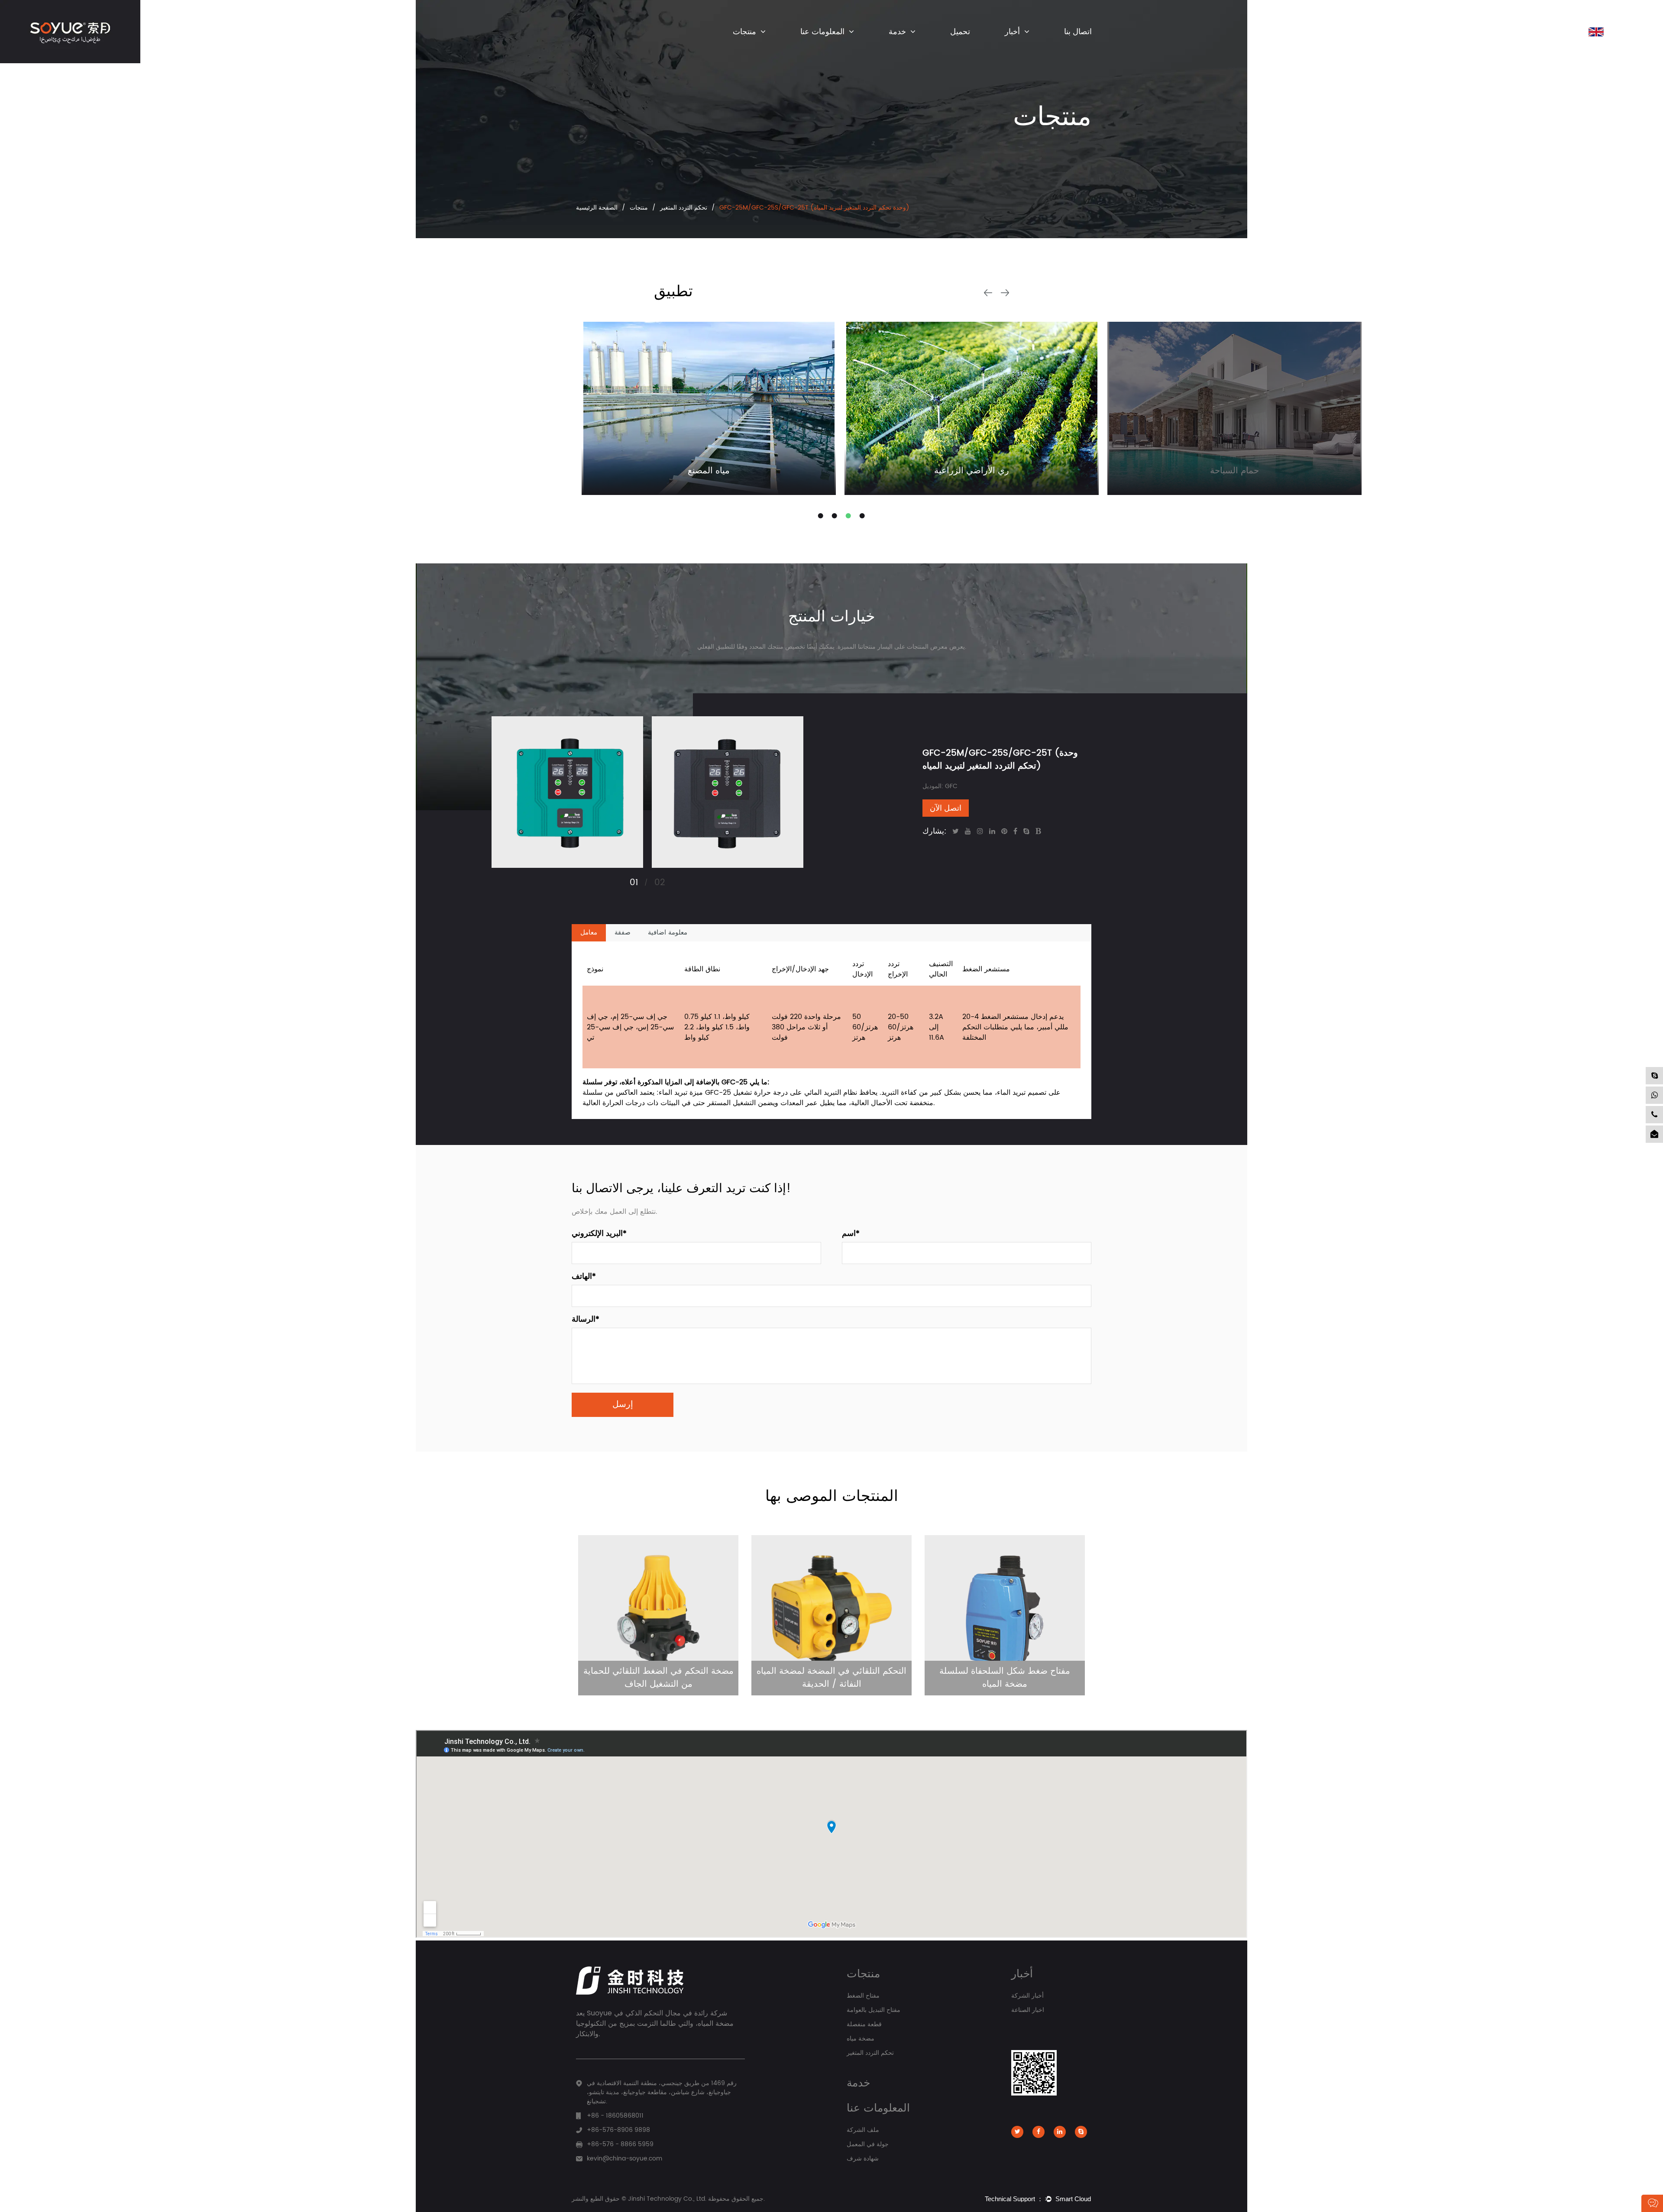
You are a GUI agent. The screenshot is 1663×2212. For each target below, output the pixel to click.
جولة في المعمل (868, 2144)
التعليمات (901, 47)
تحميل (960, 32)
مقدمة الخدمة (905, 47)
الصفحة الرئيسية (597, 208)
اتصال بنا (1078, 32)
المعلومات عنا (822, 32)
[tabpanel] (709, 408)
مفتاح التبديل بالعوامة (757, 47)
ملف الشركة (816, 47)
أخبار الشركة (1021, 47)
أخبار (1012, 32)
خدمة (897, 32)
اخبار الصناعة (1021, 47)
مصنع (810, 47)
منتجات (744, 32)
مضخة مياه (861, 2039)
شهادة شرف (863, 2159)
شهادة (812, 46)
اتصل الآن (946, 808)
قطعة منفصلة (750, 46)
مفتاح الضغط (749, 47)
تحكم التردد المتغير (684, 208)
